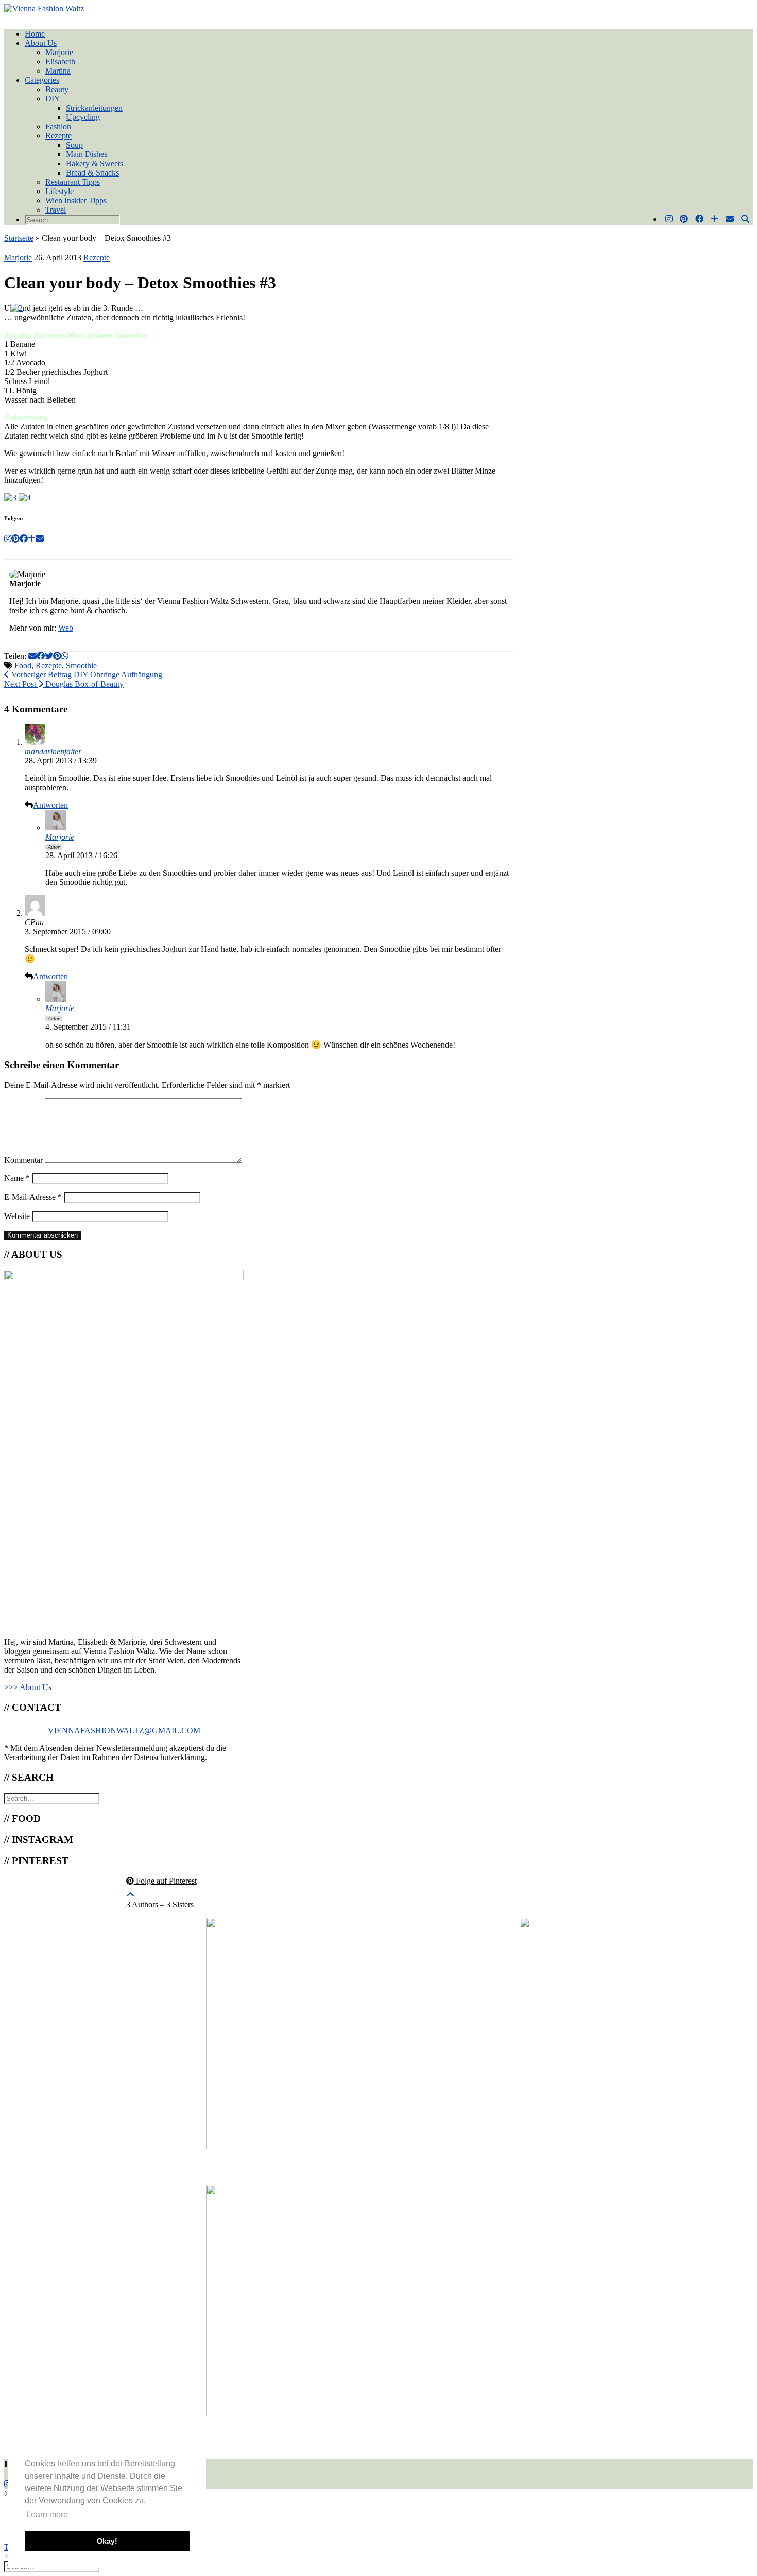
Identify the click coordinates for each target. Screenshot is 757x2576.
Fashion (58, 126)
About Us (41, 43)
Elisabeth (60, 62)
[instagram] (8, 2484)
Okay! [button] (107, 2541)
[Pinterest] (684, 219)
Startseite (19, 238)
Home (35, 34)
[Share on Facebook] (41, 656)
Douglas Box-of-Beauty (64, 684)
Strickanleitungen (94, 108)
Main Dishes (87, 154)
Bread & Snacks (92, 173)
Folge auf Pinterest (165, 1881)
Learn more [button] (47, 2514)
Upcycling (83, 117)
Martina (58, 71)
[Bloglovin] (715, 219)
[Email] (730, 219)
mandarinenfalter (53, 751)
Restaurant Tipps (73, 182)
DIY (53, 99)
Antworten (50, 805)
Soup (74, 145)
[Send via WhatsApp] (65, 656)
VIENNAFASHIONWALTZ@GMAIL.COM (124, 1730)
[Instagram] (669, 219)
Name (17, 1178)
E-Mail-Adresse (33, 1197)
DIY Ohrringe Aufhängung (86, 675)
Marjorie (59, 52)
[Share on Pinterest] (57, 656)
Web (66, 628)
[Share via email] (32, 656)
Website (17, 1216)
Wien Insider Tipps (76, 201)
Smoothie (81, 665)
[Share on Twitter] (49, 656)
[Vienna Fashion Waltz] (44, 8)
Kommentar (23, 1160)
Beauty (57, 89)
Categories (42, 80)
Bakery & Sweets (94, 163)
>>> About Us (28, 1687)
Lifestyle (59, 191)
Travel (56, 210)
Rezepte (58, 136)
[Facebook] (699, 219)
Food (23, 665)
